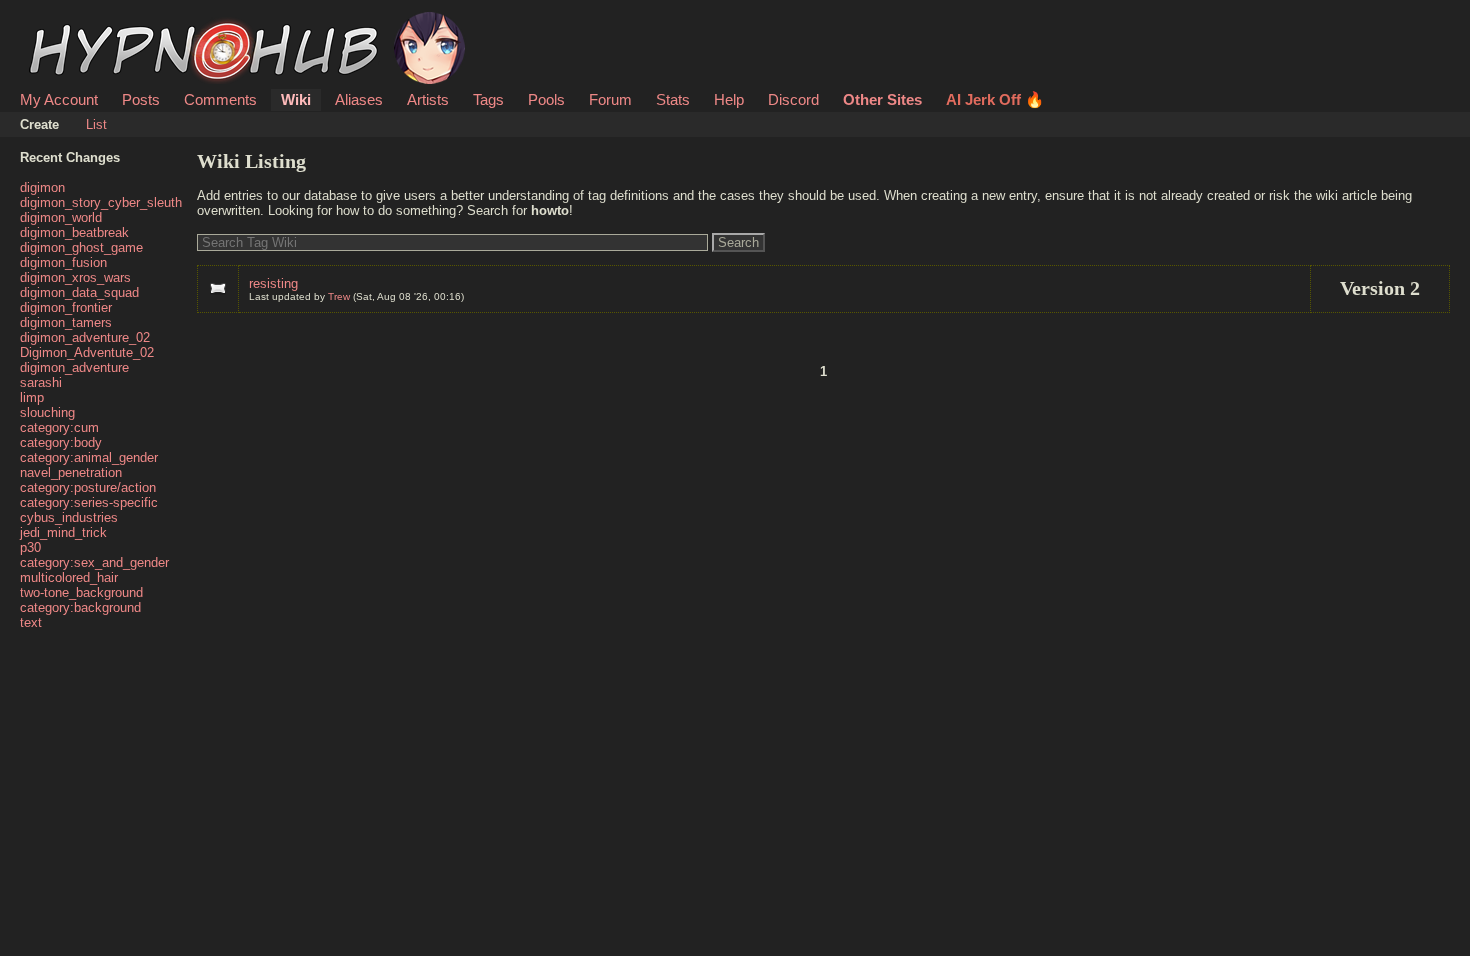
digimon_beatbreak (74, 232)
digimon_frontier (66, 307)
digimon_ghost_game (81, 247)
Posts (141, 99)
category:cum (59, 427)
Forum (610, 99)
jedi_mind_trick (63, 532)
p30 (30, 547)
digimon (42, 187)
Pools (546, 99)
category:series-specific (89, 502)
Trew (339, 296)
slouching (47, 412)
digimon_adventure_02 (85, 337)
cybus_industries (69, 517)
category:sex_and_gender (94, 562)
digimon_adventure (74, 367)
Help (729, 99)
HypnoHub (76, 23)
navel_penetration (71, 472)
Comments (220, 99)
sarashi (41, 382)
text (31, 622)
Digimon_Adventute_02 (87, 352)
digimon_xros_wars (75, 277)
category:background (80, 607)
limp (32, 397)
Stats (673, 99)
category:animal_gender (89, 457)
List (96, 124)
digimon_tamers (66, 322)
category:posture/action (88, 487)
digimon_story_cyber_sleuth (101, 202)
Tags (488, 99)
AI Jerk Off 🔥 (995, 99)
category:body (61, 442)
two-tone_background (81, 592)
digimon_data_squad (79, 292)
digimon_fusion (63, 262)
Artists (428, 99)
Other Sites (882, 99)
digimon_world (61, 217)
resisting (273, 283)
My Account (59, 99)
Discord (793, 99)
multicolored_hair (69, 577)
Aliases (359, 99)
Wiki (296, 99)
